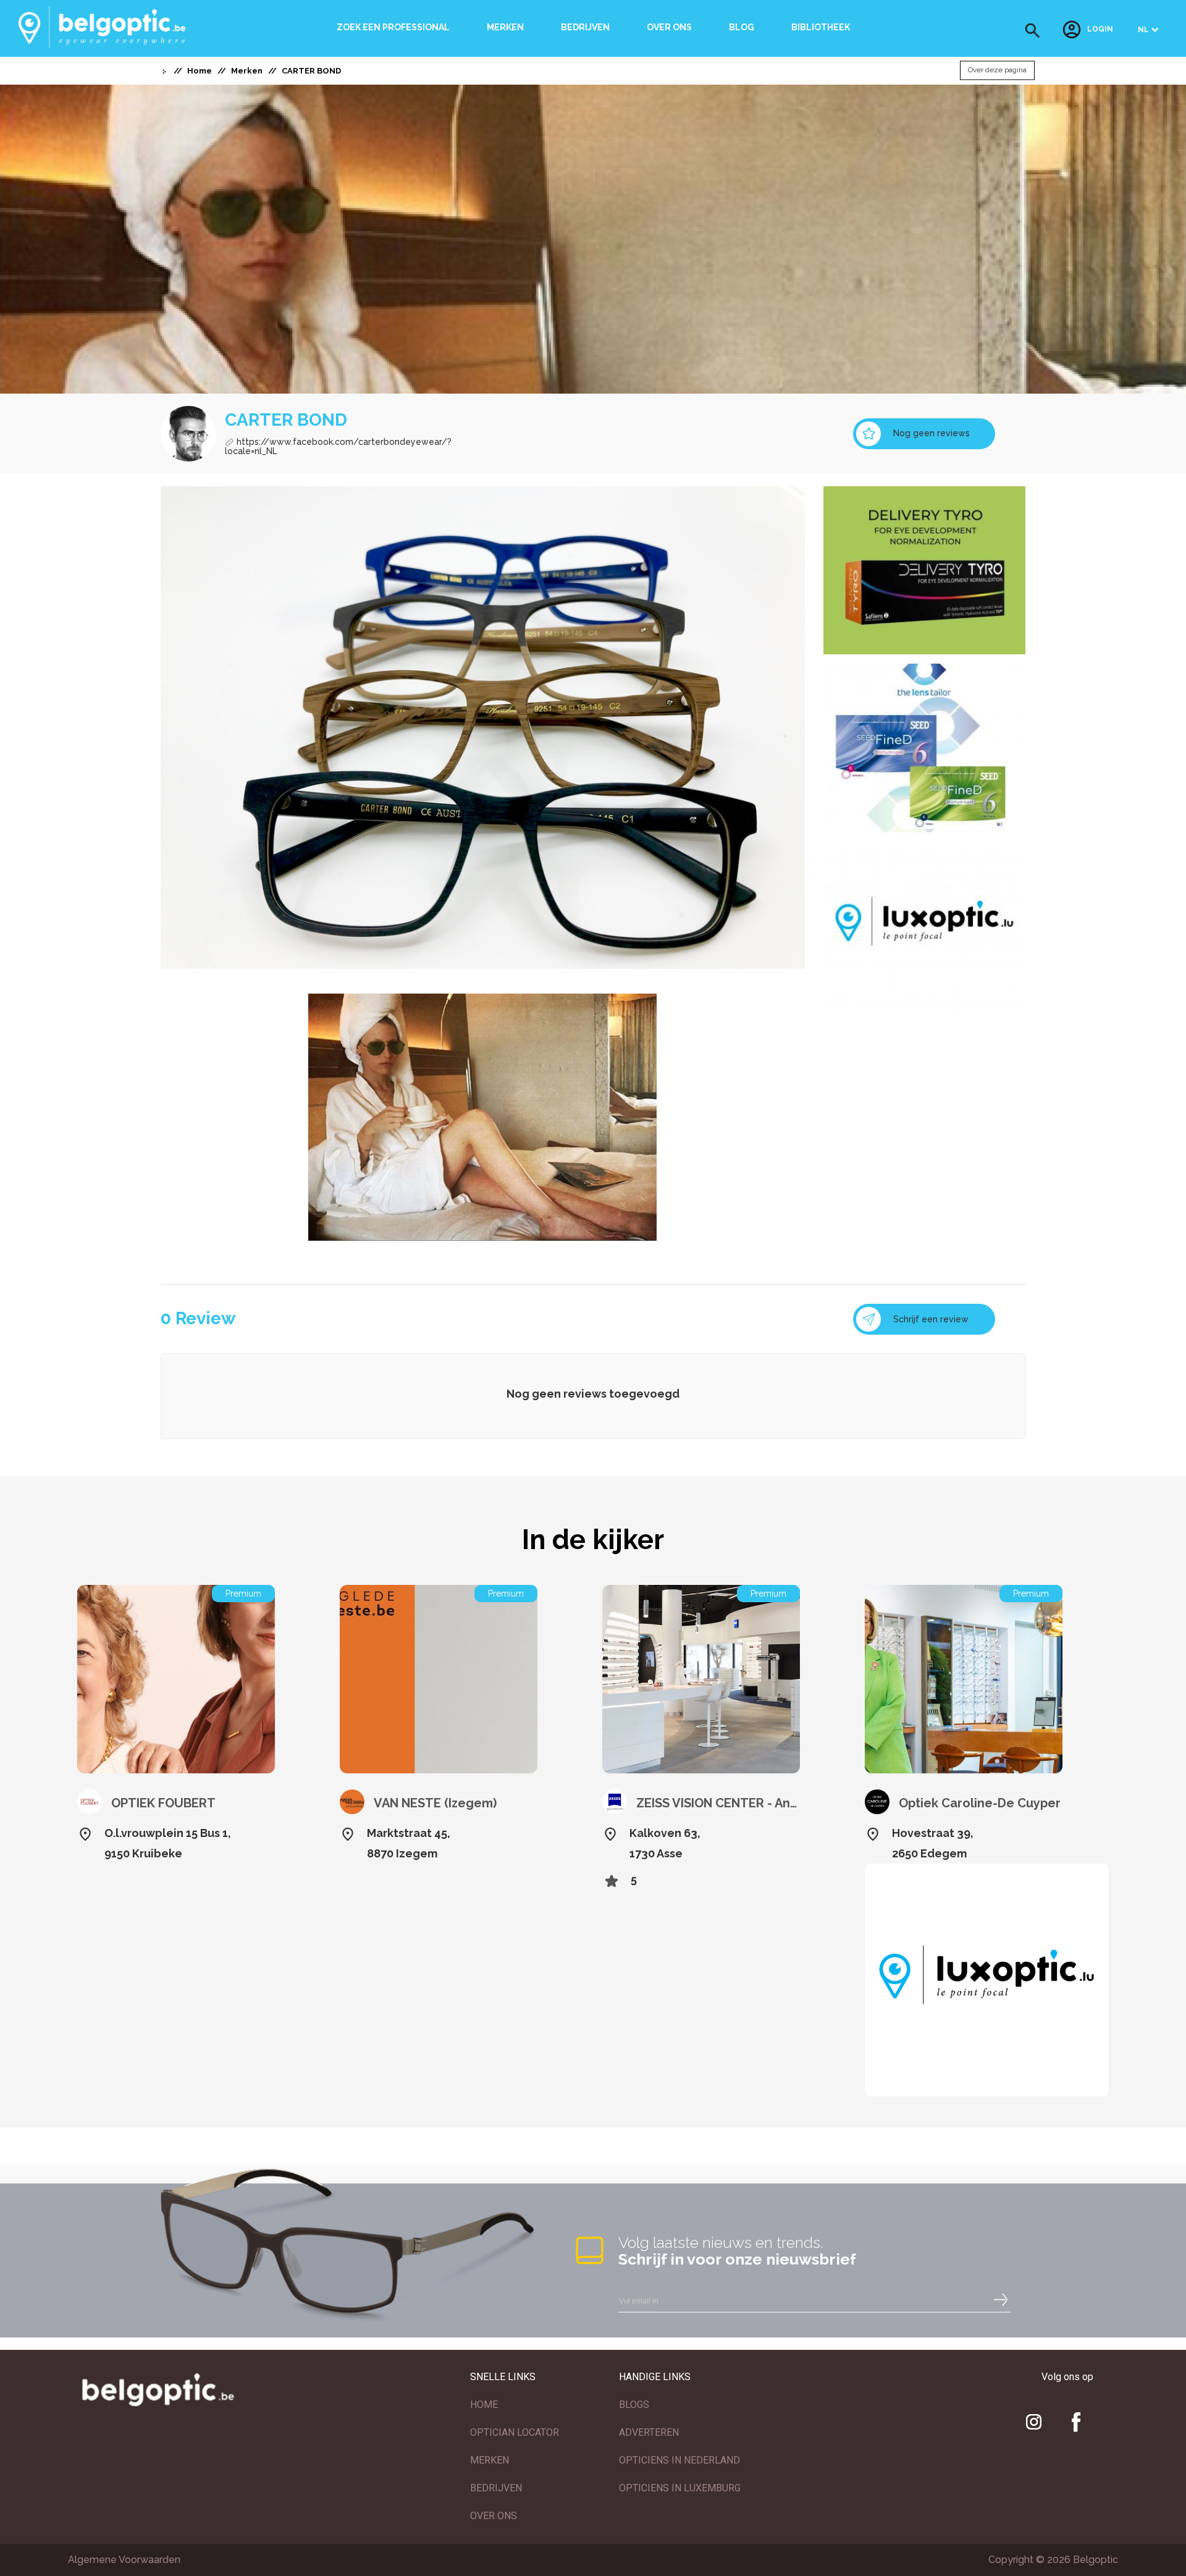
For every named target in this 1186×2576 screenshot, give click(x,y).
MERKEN (490, 2460)
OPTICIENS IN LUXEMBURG (680, 2488)
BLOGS (634, 2405)
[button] (1032, 31)
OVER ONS (494, 2516)
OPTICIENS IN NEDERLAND (679, 2460)
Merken (505, 27)
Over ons (669, 27)
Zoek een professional (393, 27)
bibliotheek (821, 27)
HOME (484, 2405)
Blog (742, 27)
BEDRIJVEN (496, 2488)
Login (1100, 30)
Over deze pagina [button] (997, 70)
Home (200, 71)
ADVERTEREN (649, 2432)
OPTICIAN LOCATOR (515, 2432)
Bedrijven (585, 27)
